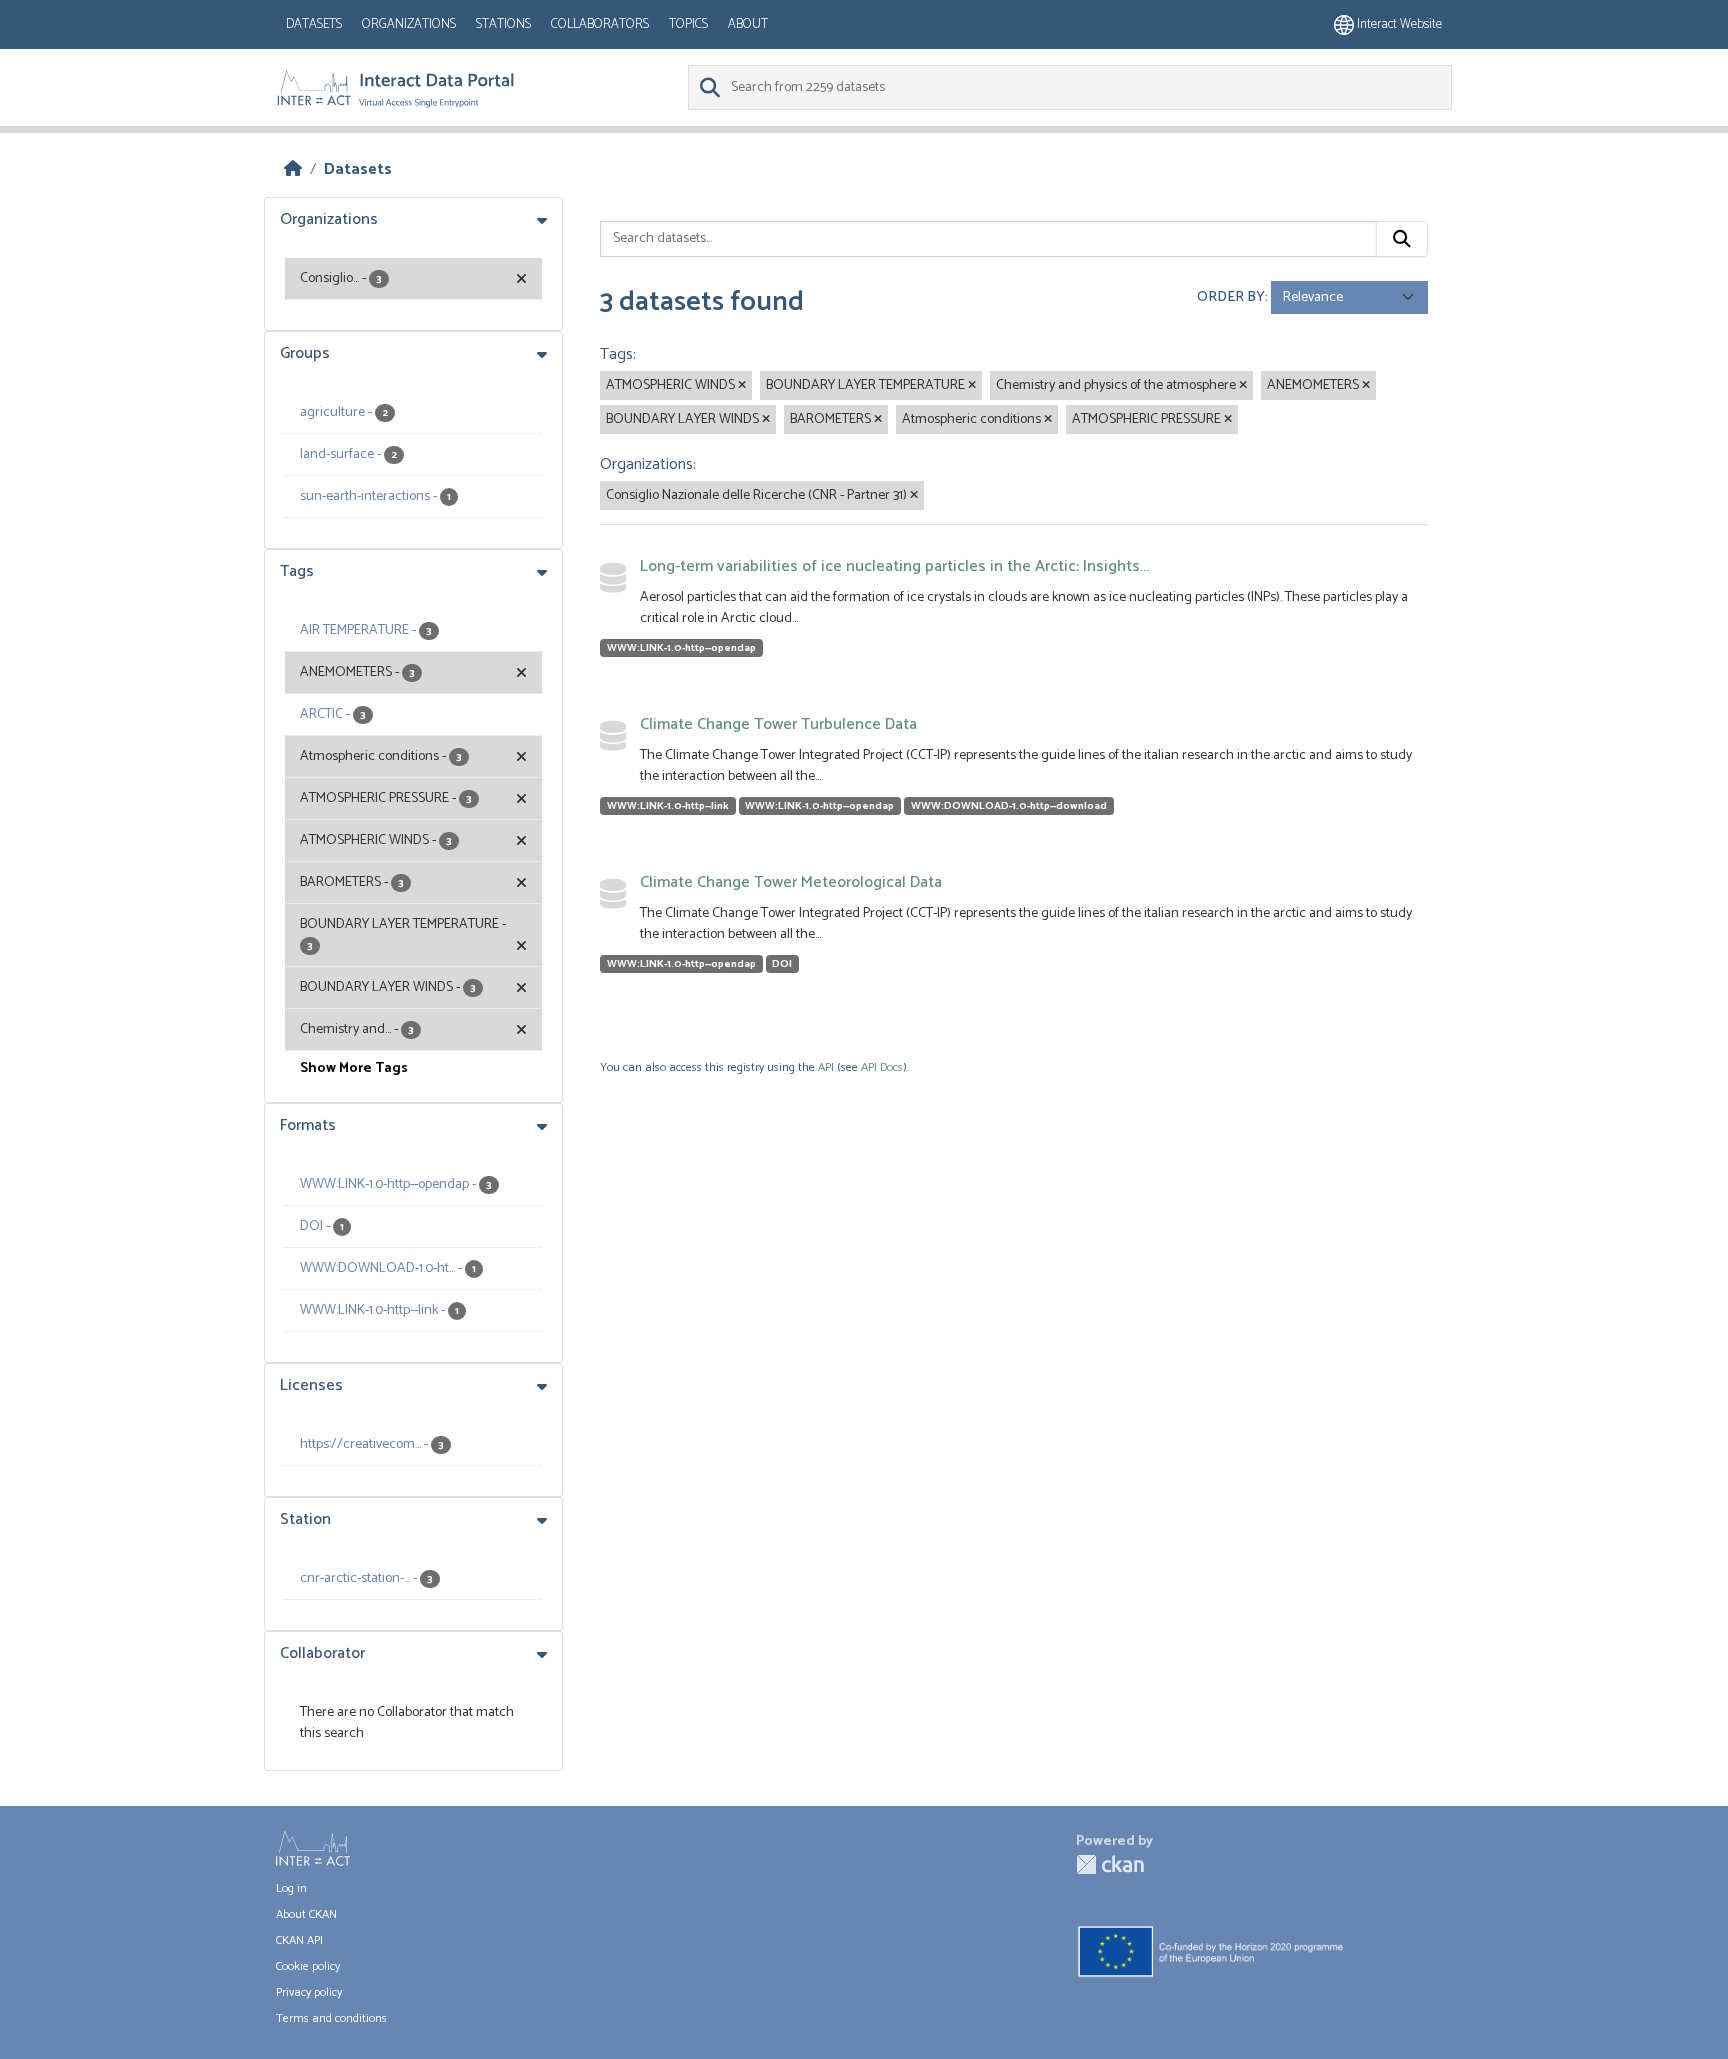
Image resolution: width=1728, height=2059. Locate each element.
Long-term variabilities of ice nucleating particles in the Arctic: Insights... (894, 566)
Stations (503, 24)
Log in (291, 1888)
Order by (1231, 297)
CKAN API (299, 1940)
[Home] (293, 169)
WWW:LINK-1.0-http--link (668, 806)
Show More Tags (354, 1068)
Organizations (409, 24)
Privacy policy (309, 1992)
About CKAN (306, 1914)
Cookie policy (308, 1966)
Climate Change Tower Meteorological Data (791, 882)
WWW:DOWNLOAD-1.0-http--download (1009, 806)
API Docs (882, 1067)
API (826, 1067)
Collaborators (600, 24)
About (748, 24)
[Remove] (742, 386)
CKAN (1110, 1864)
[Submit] (1402, 239)
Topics (688, 24)
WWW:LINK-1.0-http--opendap (681, 648)
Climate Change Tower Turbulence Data (778, 724)
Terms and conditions (331, 2018)
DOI (782, 964)
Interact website (1398, 24)
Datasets (314, 24)
